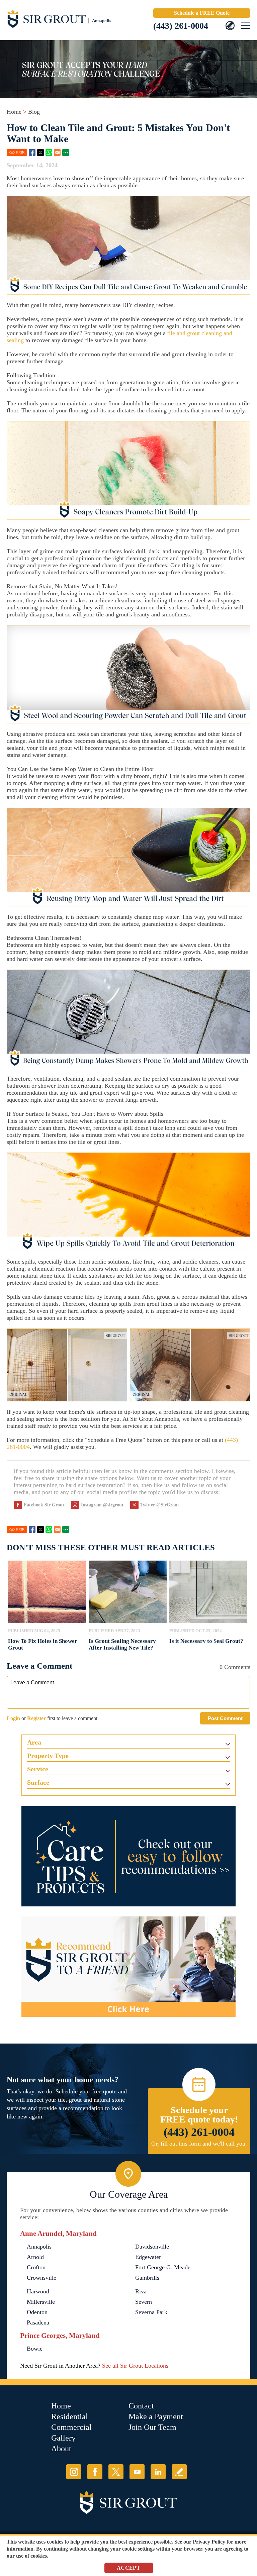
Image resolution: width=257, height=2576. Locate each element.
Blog (34, 112)
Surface (38, 1782)
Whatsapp (49, 153)
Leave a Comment (39, 1666)
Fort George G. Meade (163, 2267)
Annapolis (39, 2247)
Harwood (38, 2291)
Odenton (37, 2312)
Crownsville (41, 2278)
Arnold (35, 2257)
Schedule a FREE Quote (202, 13)
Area (34, 1742)
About (61, 2449)
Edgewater (148, 2257)
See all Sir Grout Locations (135, 2366)
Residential (70, 2416)
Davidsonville (152, 2247)
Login (13, 1718)
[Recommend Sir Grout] (128, 1967)
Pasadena (38, 2322)
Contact (141, 2406)
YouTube (137, 2472)
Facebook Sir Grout (44, 1505)
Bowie (35, 2349)
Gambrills (147, 2278)
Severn (144, 2302)
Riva (141, 2291)
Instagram (74, 2472)
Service (38, 1769)
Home (14, 112)
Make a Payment (156, 2416)
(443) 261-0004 (181, 26)
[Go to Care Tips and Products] (128, 1856)
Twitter (40, 153)
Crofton (36, 2267)
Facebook (32, 153)
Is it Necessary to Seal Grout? (206, 1641)
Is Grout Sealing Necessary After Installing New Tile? (122, 1644)
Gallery (63, 2438)
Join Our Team (152, 2427)
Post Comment (225, 1718)
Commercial (71, 2427)
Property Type (48, 1756)
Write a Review (179, 2472)
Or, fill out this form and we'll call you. (199, 2144)
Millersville (41, 2302)
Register (36, 1718)
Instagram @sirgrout (102, 1505)
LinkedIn (158, 2472)
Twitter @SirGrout (160, 1505)
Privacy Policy (209, 2542)
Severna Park (151, 2312)
